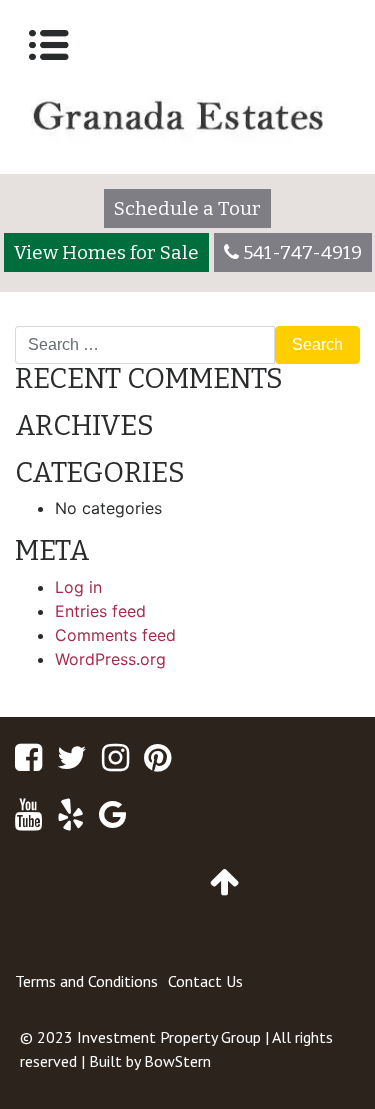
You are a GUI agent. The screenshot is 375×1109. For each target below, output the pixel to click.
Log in (78, 587)
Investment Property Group (169, 1037)
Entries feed (100, 611)
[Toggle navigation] (49, 45)
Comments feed (115, 635)
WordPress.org (110, 659)
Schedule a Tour (187, 208)
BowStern (177, 1061)
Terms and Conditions (86, 981)
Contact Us (205, 981)
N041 (43, 318)
